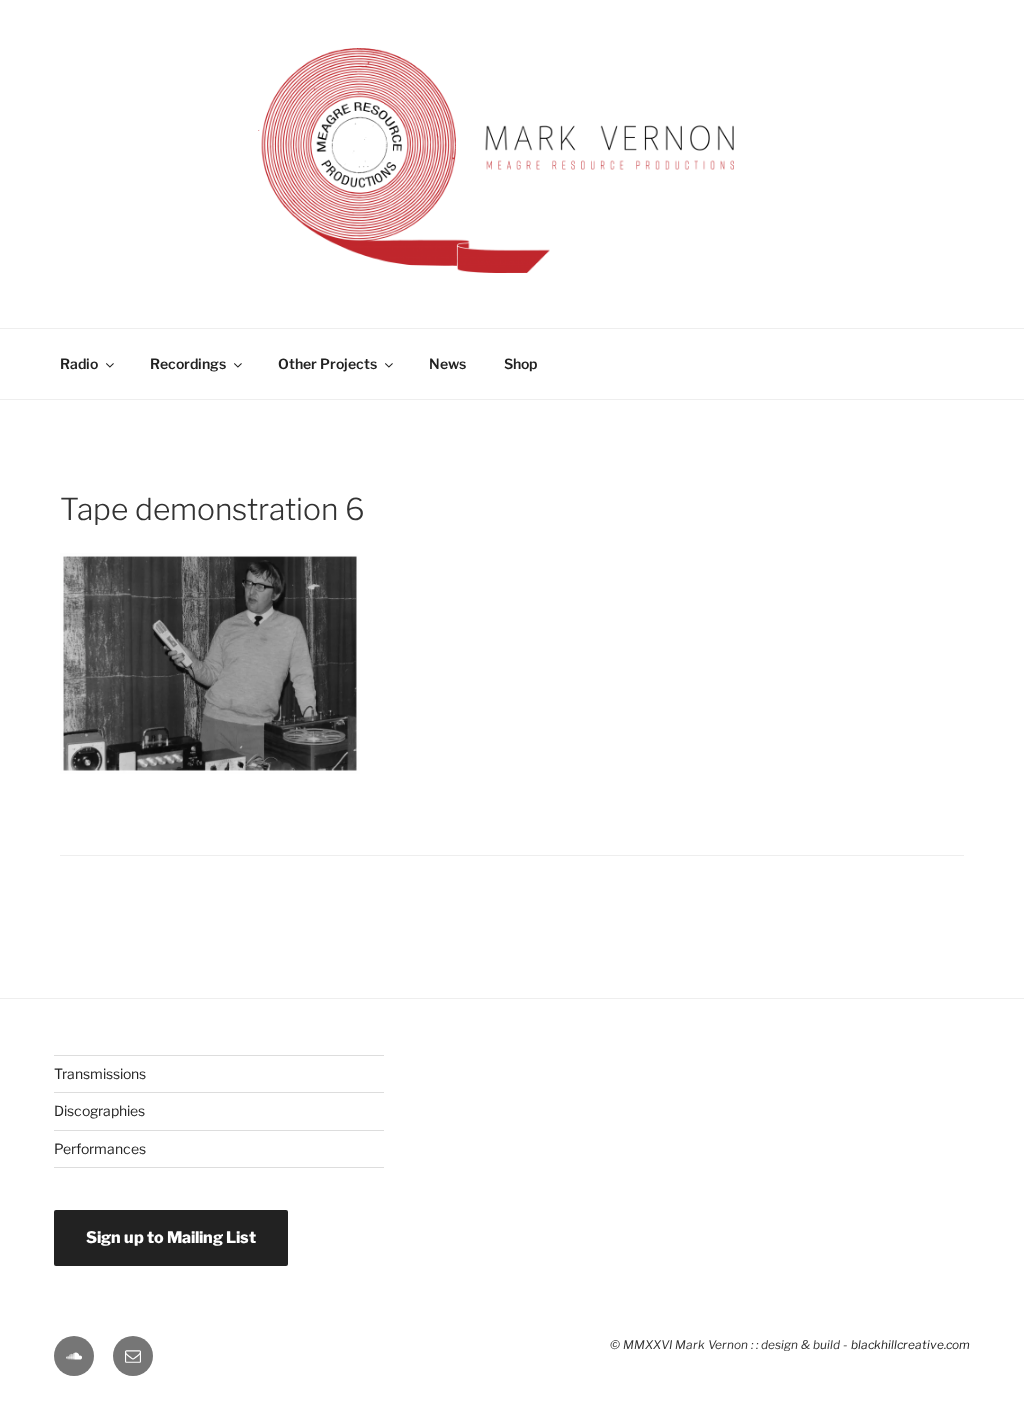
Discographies (99, 1110)
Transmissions (100, 1073)
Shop (520, 363)
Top (976, 1312)
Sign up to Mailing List (171, 1237)
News (447, 363)
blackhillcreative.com (910, 1345)
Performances (100, 1148)
